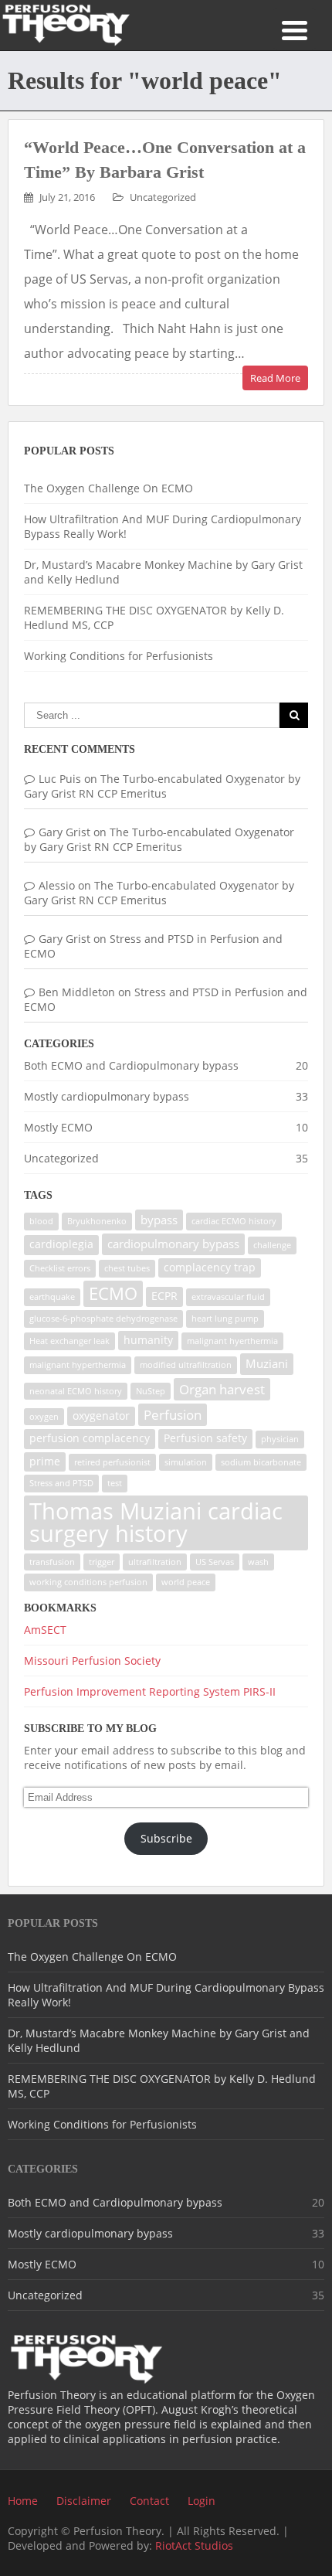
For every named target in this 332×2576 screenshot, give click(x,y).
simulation (186, 1462)
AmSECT (45, 1630)
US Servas (215, 1562)
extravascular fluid (228, 1297)
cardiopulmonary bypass (173, 1244)
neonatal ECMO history (76, 1391)
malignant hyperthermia (78, 1365)
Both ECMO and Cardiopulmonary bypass (131, 1065)
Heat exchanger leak (69, 1341)
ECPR (164, 1296)
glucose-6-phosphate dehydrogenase (103, 1319)
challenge (272, 1245)
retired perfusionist (112, 1462)
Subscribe (166, 1838)
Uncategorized (163, 197)
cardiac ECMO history (234, 1221)
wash (258, 1562)
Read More (275, 378)
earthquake (52, 1297)
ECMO (113, 1293)
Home (23, 2501)
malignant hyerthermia (232, 1341)
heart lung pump (225, 1319)
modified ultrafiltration (186, 1365)
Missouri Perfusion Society (92, 1661)
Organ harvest (222, 1389)
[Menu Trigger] (295, 29)
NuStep (151, 1391)
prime (45, 1462)
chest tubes (127, 1268)
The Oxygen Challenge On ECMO (108, 488)
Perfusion (173, 1415)
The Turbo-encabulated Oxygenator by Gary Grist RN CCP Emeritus (162, 786)
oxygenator (101, 1416)
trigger (102, 1562)
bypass (159, 1220)
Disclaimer (84, 2501)
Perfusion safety (205, 1438)
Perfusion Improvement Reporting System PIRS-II (150, 1691)
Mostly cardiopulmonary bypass (107, 1096)
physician (280, 1439)
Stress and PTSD (61, 1483)
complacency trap (210, 1268)
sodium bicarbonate (261, 1462)
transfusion (52, 1562)
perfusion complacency (90, 1438)
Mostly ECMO (58, 1127)
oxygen (44, 1417)
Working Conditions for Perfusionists (119, 656)
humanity (148, 1340)
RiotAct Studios (194, 2545)
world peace (186, 1582)
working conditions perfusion (88, 1582)
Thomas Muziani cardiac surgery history (156, 1522)
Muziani (267, 1364)
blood (41, 1221)
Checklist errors (60, 1268)
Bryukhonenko (97, 1221)
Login (202, 2501)
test (115, 1483)
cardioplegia (61, 1244)
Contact (149, 2501)
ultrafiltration (155, 1562)
